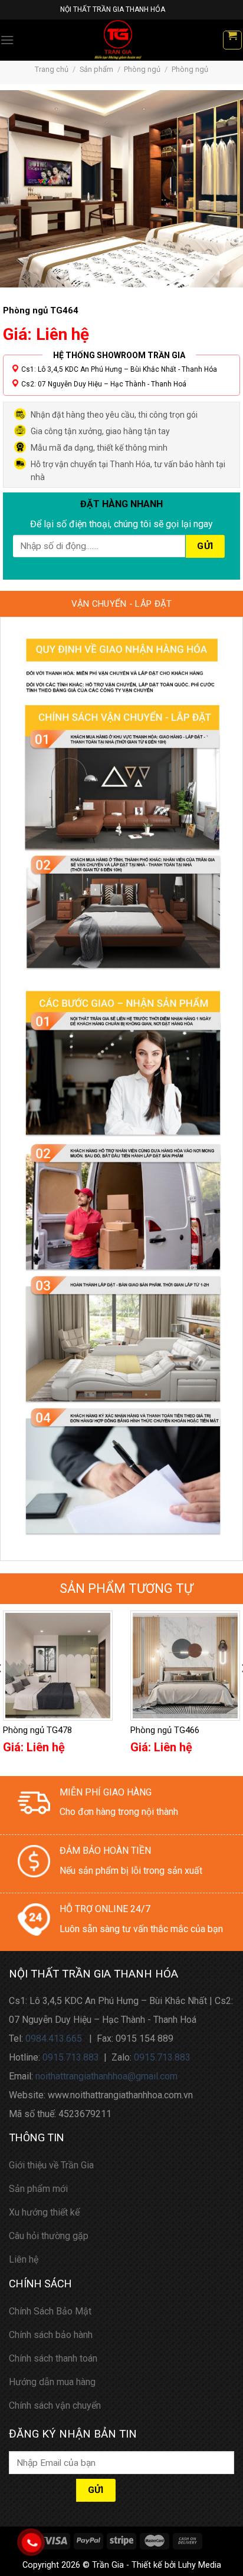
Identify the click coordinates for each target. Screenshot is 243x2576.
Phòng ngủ (142, 69)
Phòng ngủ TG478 (37, 1730)
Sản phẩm (96, 69)
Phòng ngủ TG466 (165, 1730)
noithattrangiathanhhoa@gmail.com (106, 2076)
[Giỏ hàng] (233, 40)
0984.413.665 (54, 2038)
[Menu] (7, 40)
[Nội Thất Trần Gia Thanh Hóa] (118, 40)
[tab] (121, 604)
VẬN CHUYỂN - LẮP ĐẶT (122, 604)
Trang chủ (52, 69)
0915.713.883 (71, 2057)
